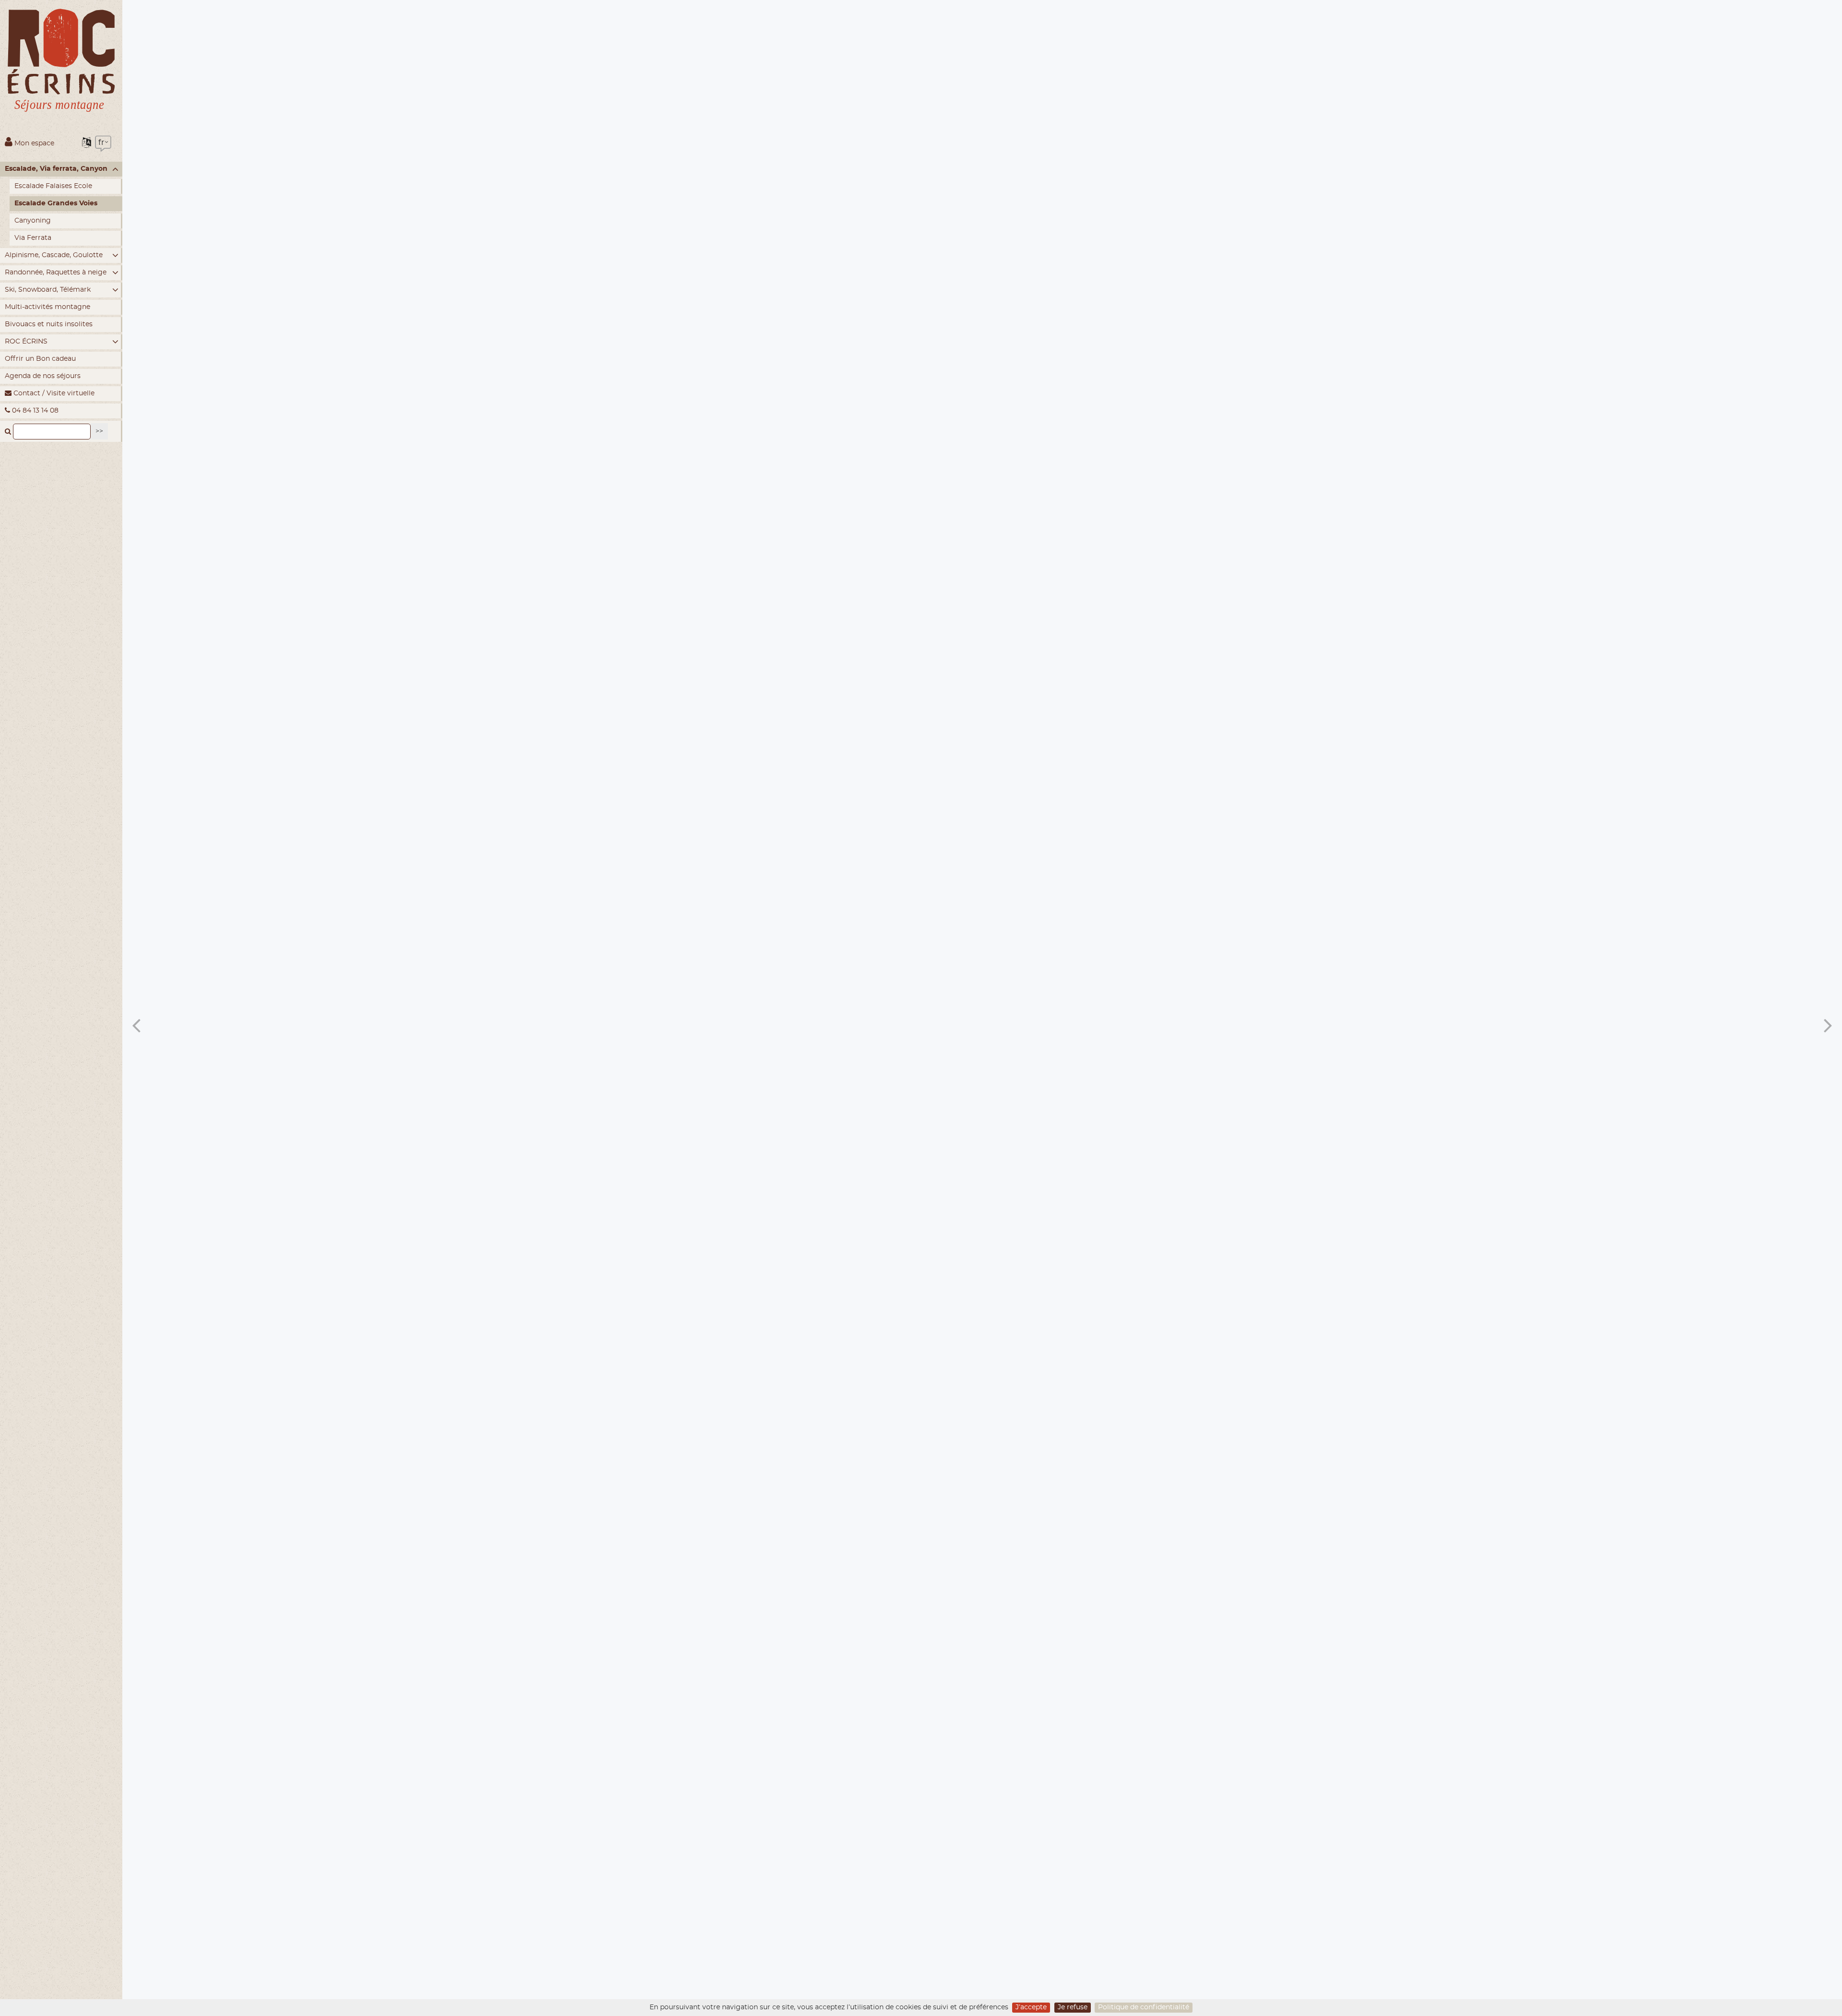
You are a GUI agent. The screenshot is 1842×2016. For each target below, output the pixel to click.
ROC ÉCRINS (26, 342)
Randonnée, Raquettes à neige (56, 273)
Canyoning (33, 221)
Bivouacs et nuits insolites (49, 324)
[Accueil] (61, 63)
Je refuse (1073, 2007)
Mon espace (33, 143)
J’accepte (1031, 2007)
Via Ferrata (33, 238)
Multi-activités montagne (47, 307)
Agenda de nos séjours (43, 376)
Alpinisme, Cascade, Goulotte (54, 255)
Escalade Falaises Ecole (53, 186)
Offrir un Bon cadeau (40, 359)
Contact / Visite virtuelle (53, 393)
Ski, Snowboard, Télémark (48, 290)
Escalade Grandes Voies (56, 203)
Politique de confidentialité (1144, 2007)
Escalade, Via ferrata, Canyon (56, 169)
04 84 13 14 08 (34, 411)
